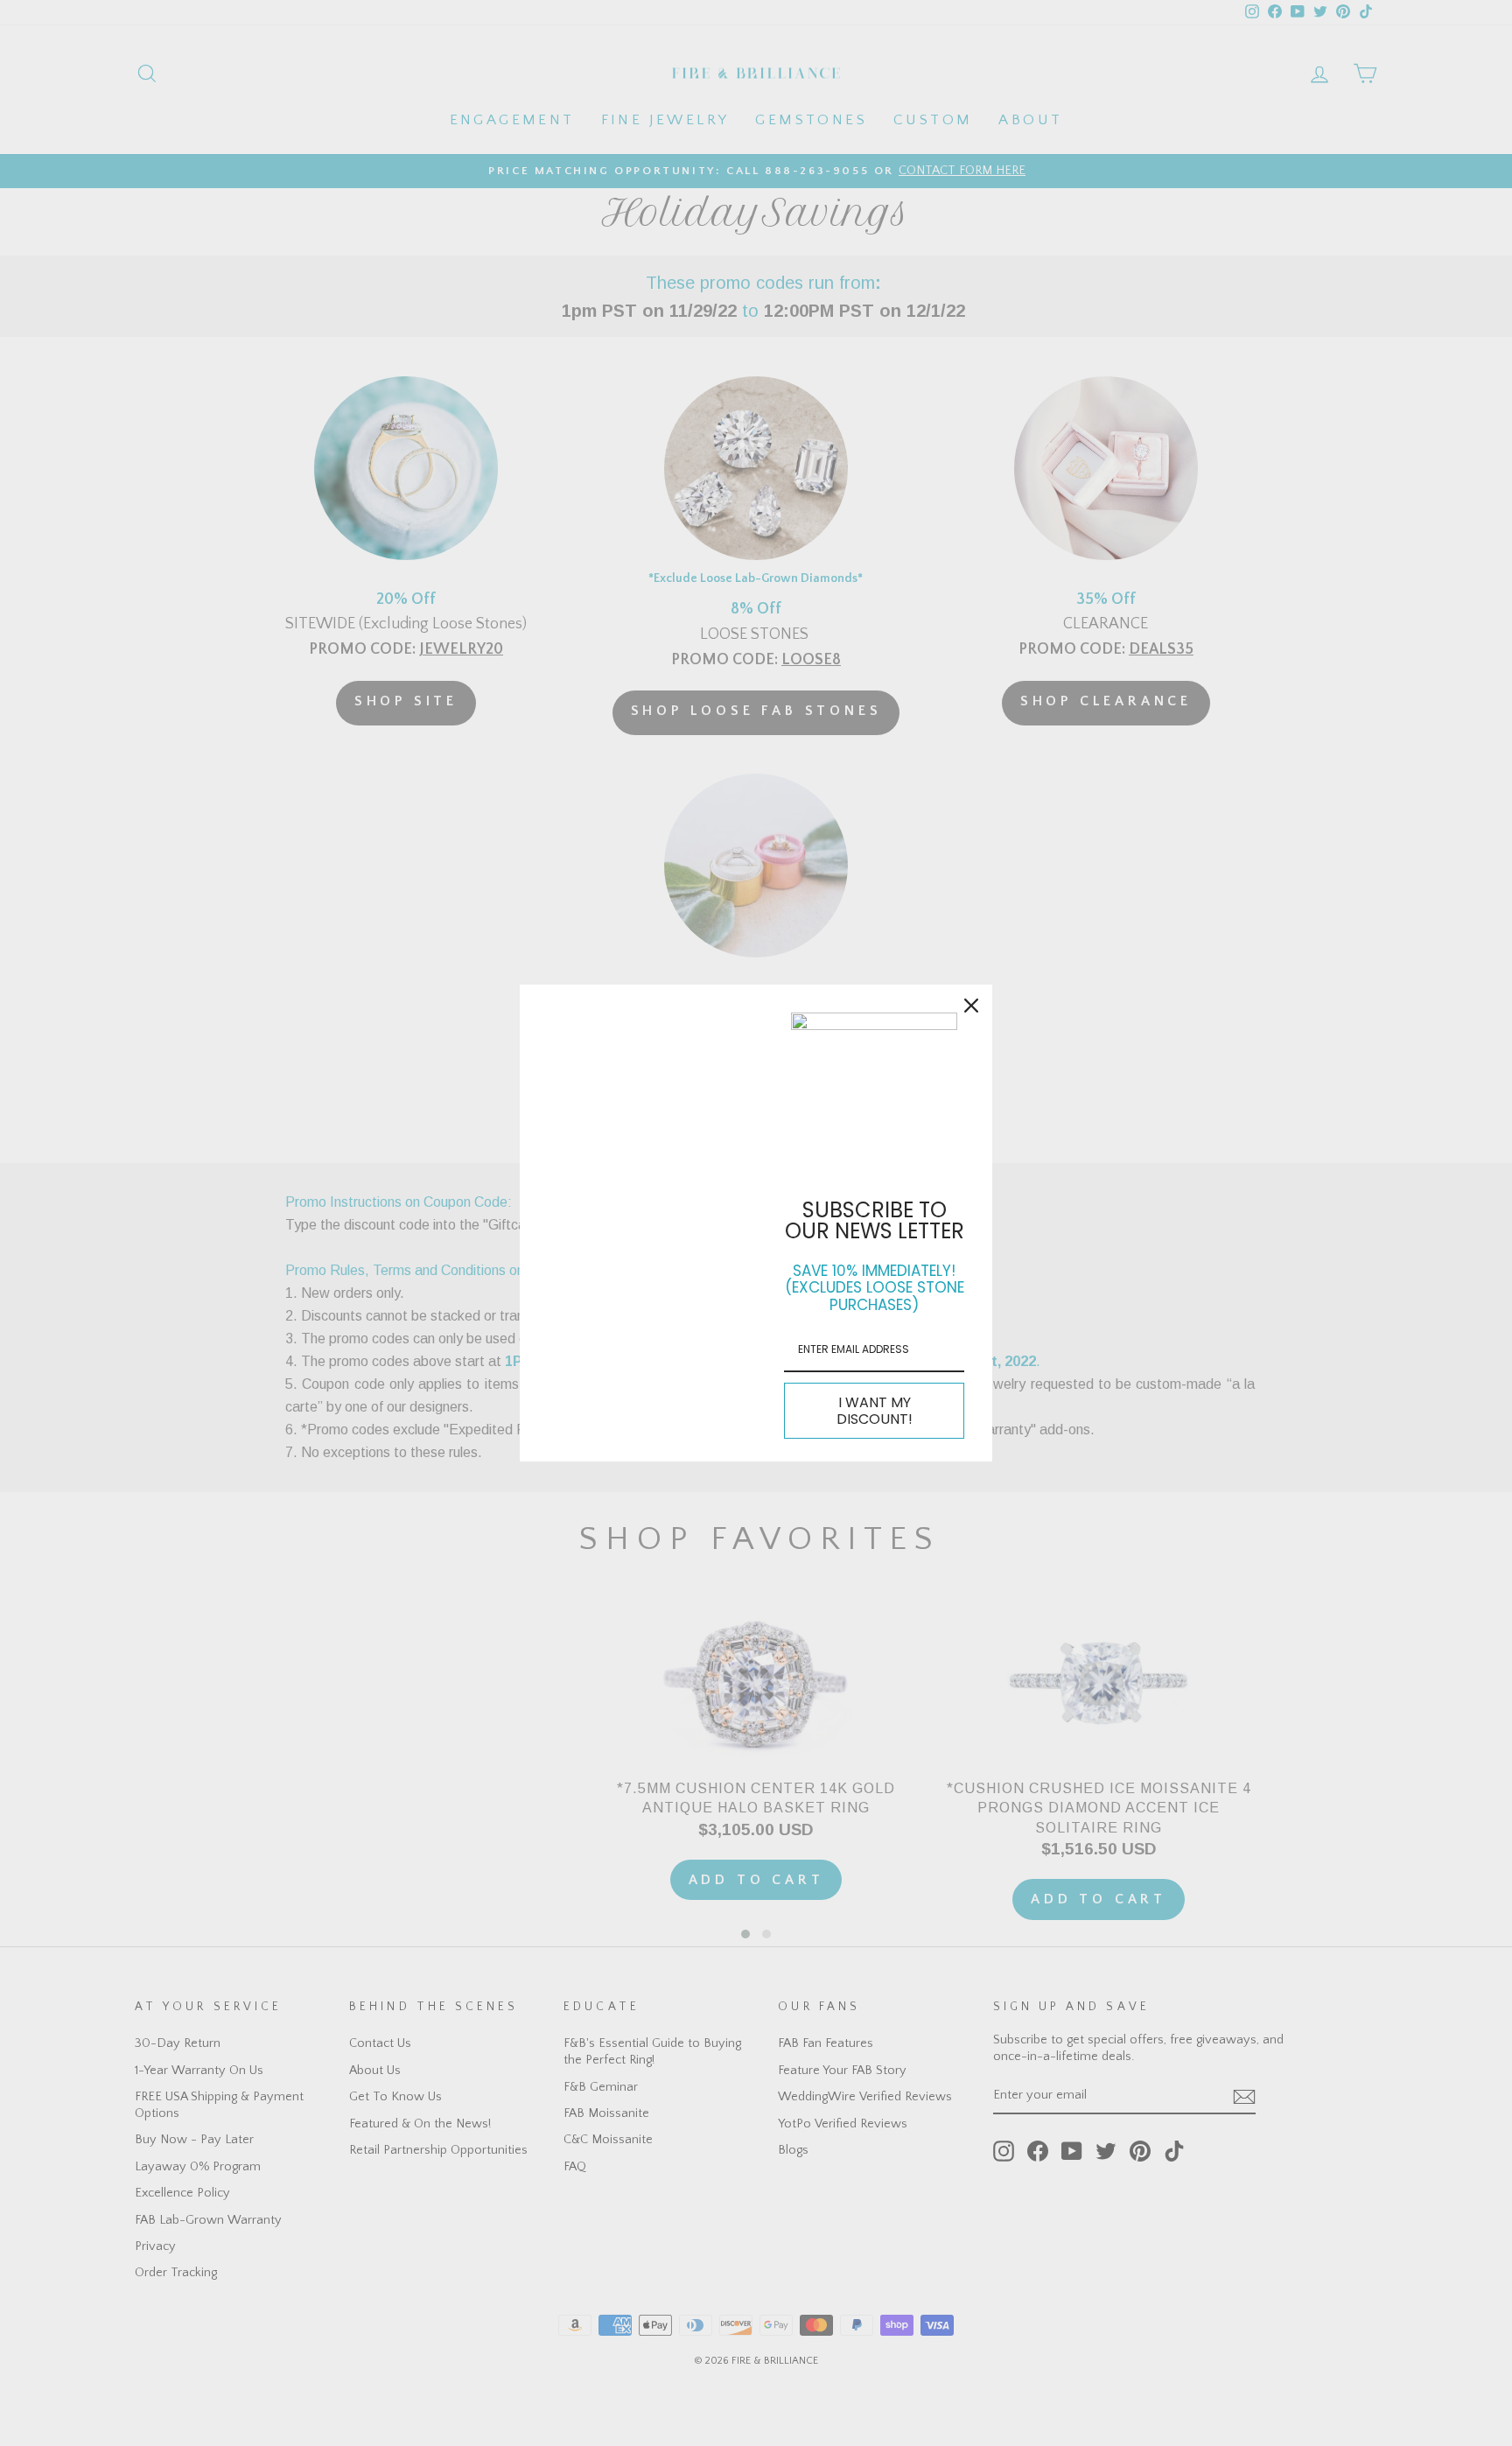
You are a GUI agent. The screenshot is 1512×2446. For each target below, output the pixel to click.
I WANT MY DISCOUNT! (875, 1411)
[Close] (971, 1006)
